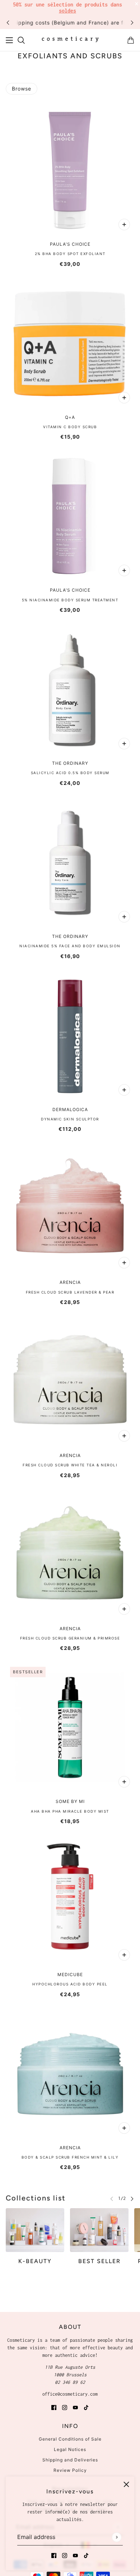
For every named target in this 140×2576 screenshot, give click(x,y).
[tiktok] (86, 2555)
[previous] (8, 22)
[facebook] (54, 2555)
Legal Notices (70, 2449)
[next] (132, 22)
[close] (126, 2484)
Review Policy (70, 2470)
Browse (22, 89)
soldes (67, 11)
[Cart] (131, 40)
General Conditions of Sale (70, 2439)
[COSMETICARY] (70, 40)
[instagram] (65, 2555)
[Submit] (116, 2537)
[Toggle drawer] (9, 40)
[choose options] (124, 225)
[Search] (21, 40)
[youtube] (75, 2555)
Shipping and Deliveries (70, 2460)
